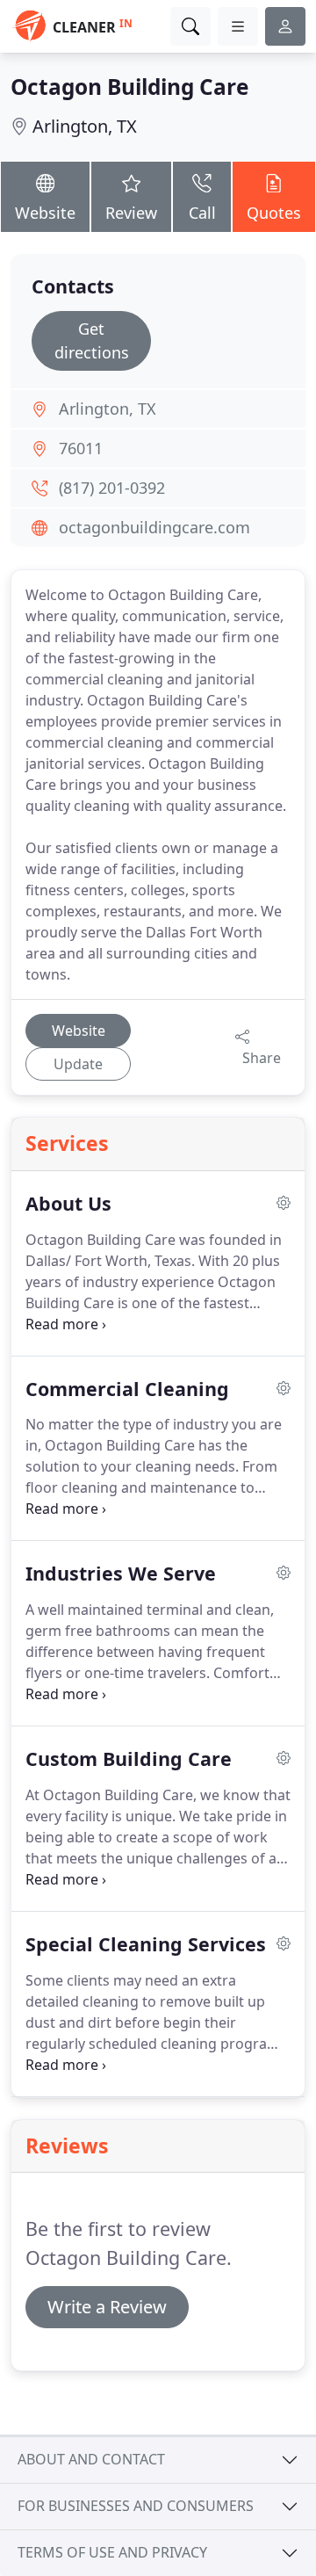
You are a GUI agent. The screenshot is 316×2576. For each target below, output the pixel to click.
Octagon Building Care (129, 87)
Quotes (274, 213)
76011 (81, 448)
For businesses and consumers (136, 2506)
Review (131, 213)
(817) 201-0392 (112, 488)
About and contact (91, 2459)
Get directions (92, 340)
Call (202, 213)
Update (78, 1064)
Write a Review (107, 2307)
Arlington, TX (85, 126)
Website (45, 213)
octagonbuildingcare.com (154, 527)
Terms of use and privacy (112, 2552)
